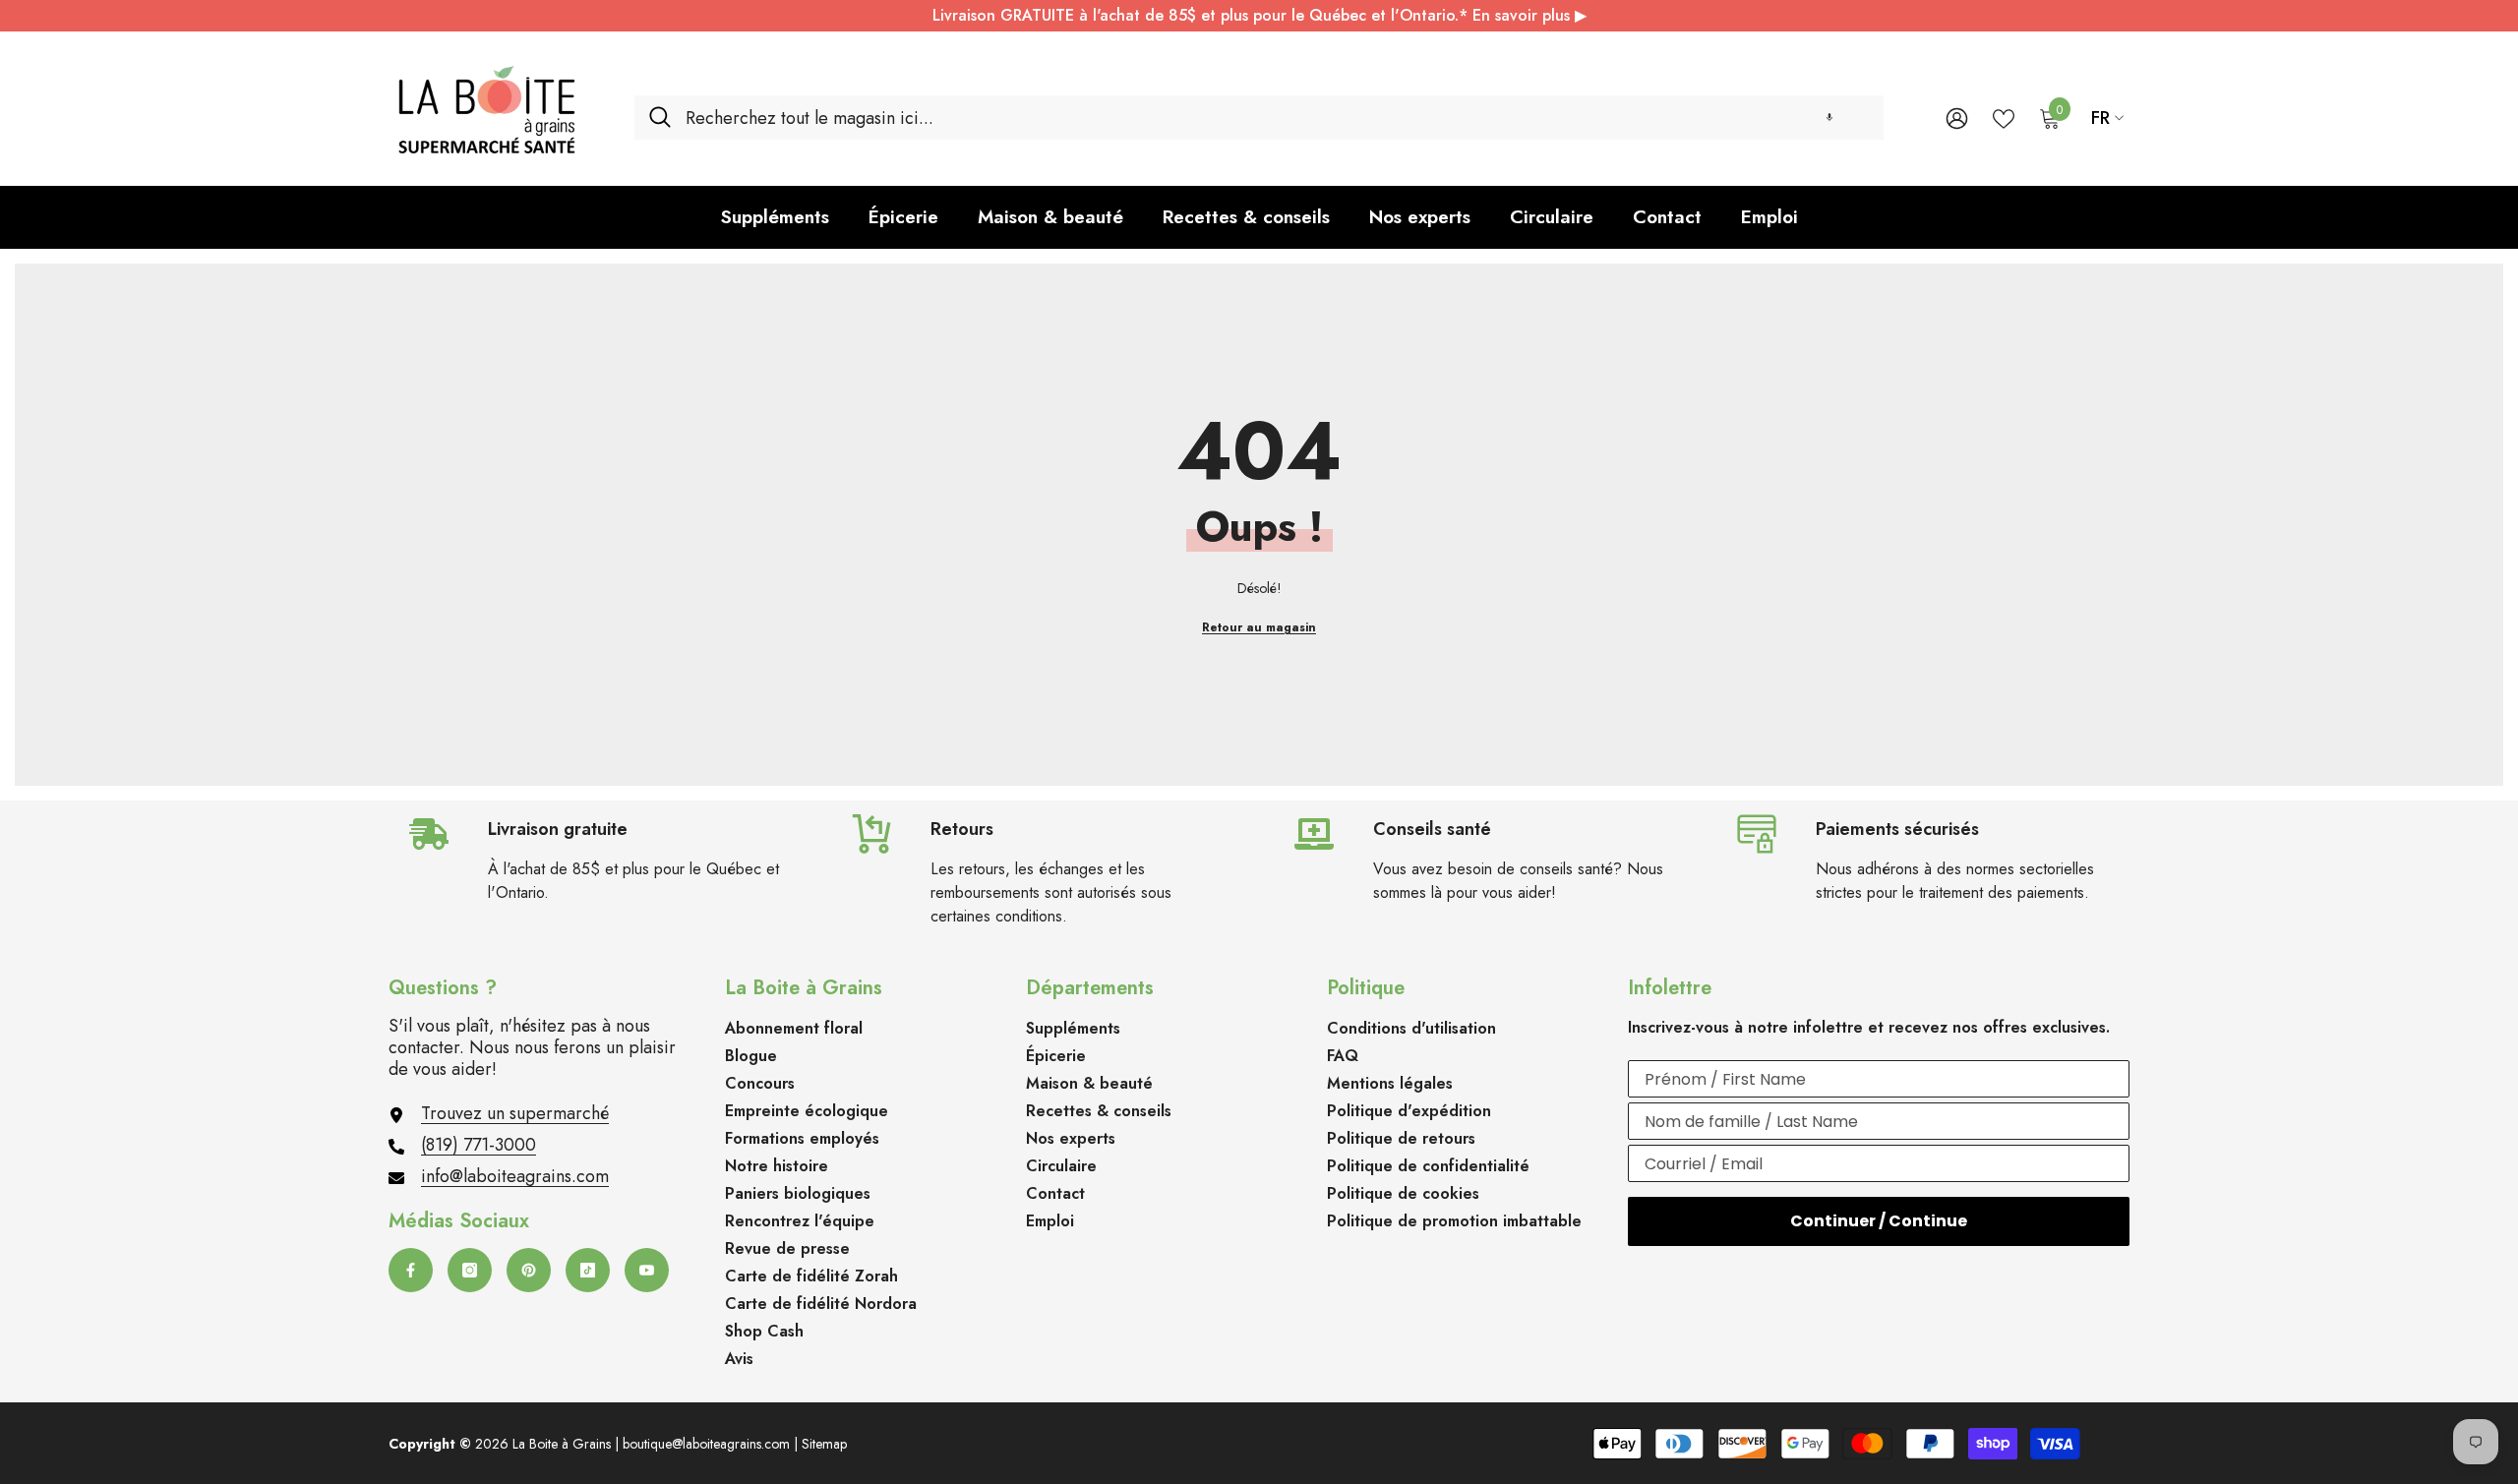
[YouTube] (647, 1270)
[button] (1829, 118)
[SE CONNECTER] (1957, 118)
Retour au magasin (1259, 627)
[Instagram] (470, 1270)
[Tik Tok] (588, 1270)
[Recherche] (1259, 118)
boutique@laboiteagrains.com (706, 1444)
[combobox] (1277, 118)
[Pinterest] (529, 1270)
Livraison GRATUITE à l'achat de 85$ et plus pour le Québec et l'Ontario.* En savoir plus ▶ (1259, 15)
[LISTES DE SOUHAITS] (2004, 117)
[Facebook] (411, 1270)
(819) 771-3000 (479, 1145)
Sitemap (824, 1444)
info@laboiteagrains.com (515, 1176)
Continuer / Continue (1879, 1221)
